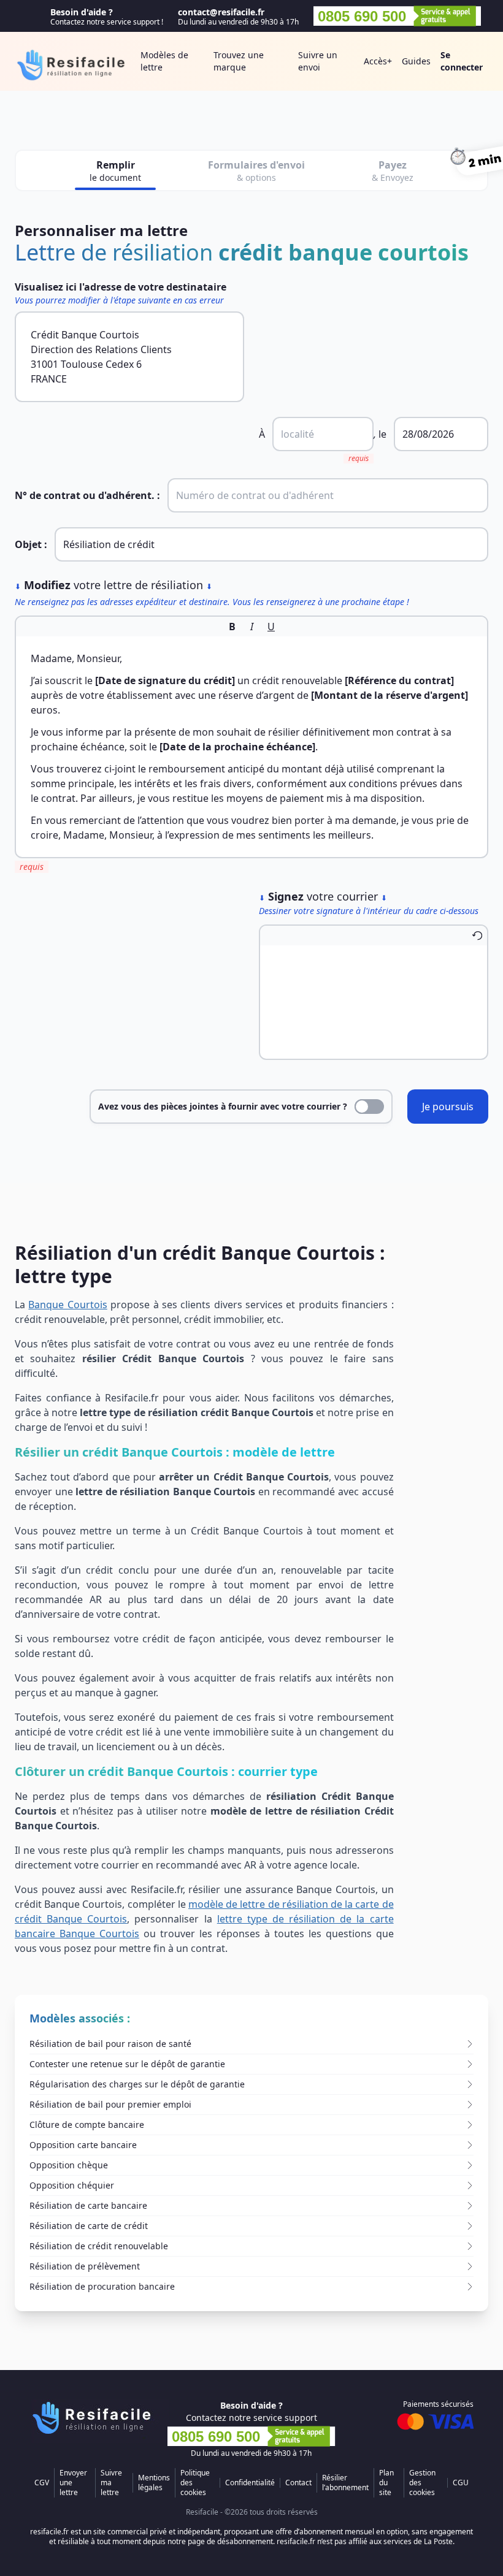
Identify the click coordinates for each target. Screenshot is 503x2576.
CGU (461, 2483)
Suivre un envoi (318, 61)
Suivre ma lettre (111, 2483)
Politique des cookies (195, 2483)
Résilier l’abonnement (345, 2483)
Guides (416, 61)
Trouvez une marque (239, 61)
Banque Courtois (67, 1305)
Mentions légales (154, 2483)
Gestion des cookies (422, 2483)
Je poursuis (448, 1107)
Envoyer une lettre (73, 2483)
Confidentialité (250, 2483)
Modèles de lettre (164, 61)
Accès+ (378, 61)
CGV (42, 2483)
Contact (298, 2483)
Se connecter (462, 61)
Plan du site (386, 2483)
